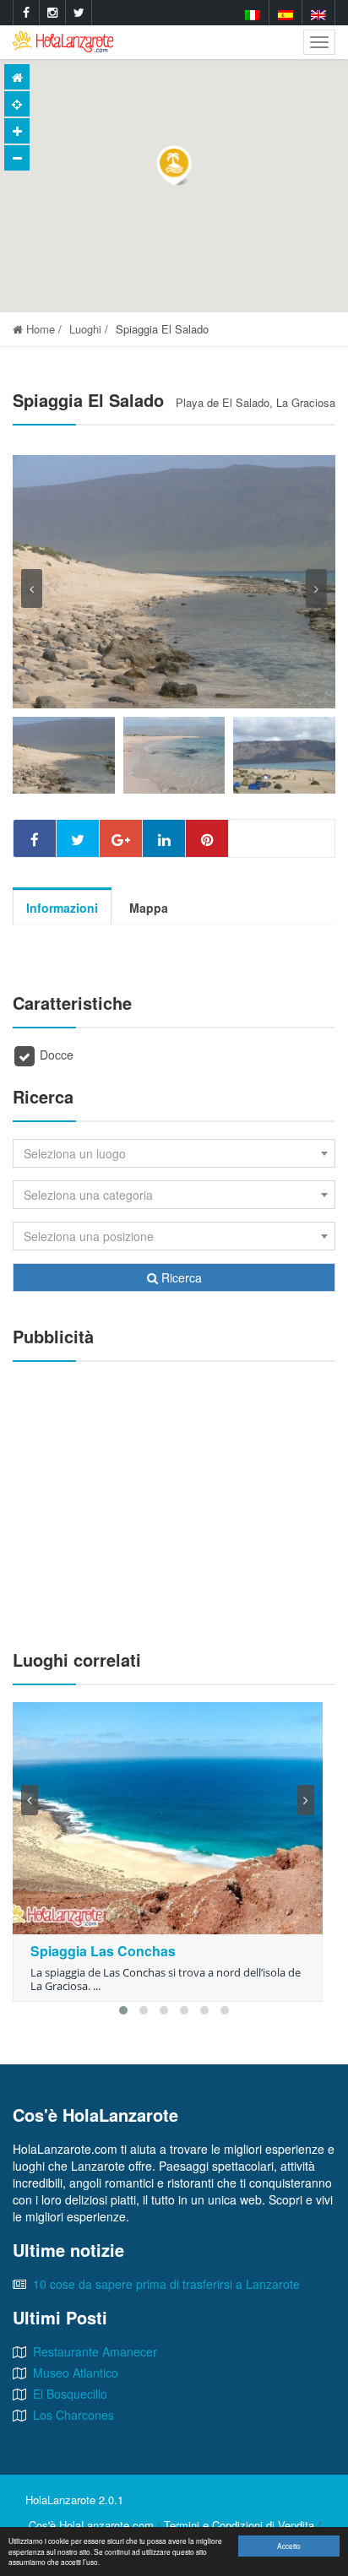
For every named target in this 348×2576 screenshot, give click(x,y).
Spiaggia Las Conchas (103, 1951)
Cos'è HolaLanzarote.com (91, 2525)
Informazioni (62, 908)
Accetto (289, 2546)
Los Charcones (73, 2415)
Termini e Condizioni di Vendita (239, 2525)
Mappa (149, 908)
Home (39, 329)
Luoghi (85, 329)
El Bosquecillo (70, 2394)
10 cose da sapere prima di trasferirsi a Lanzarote (166, 2284)
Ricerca (180, 1277)
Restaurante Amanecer (95, 2351)
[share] (35, 838)
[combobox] (174, 1153)
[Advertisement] (174, 1497)
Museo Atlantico (76, 2373)
